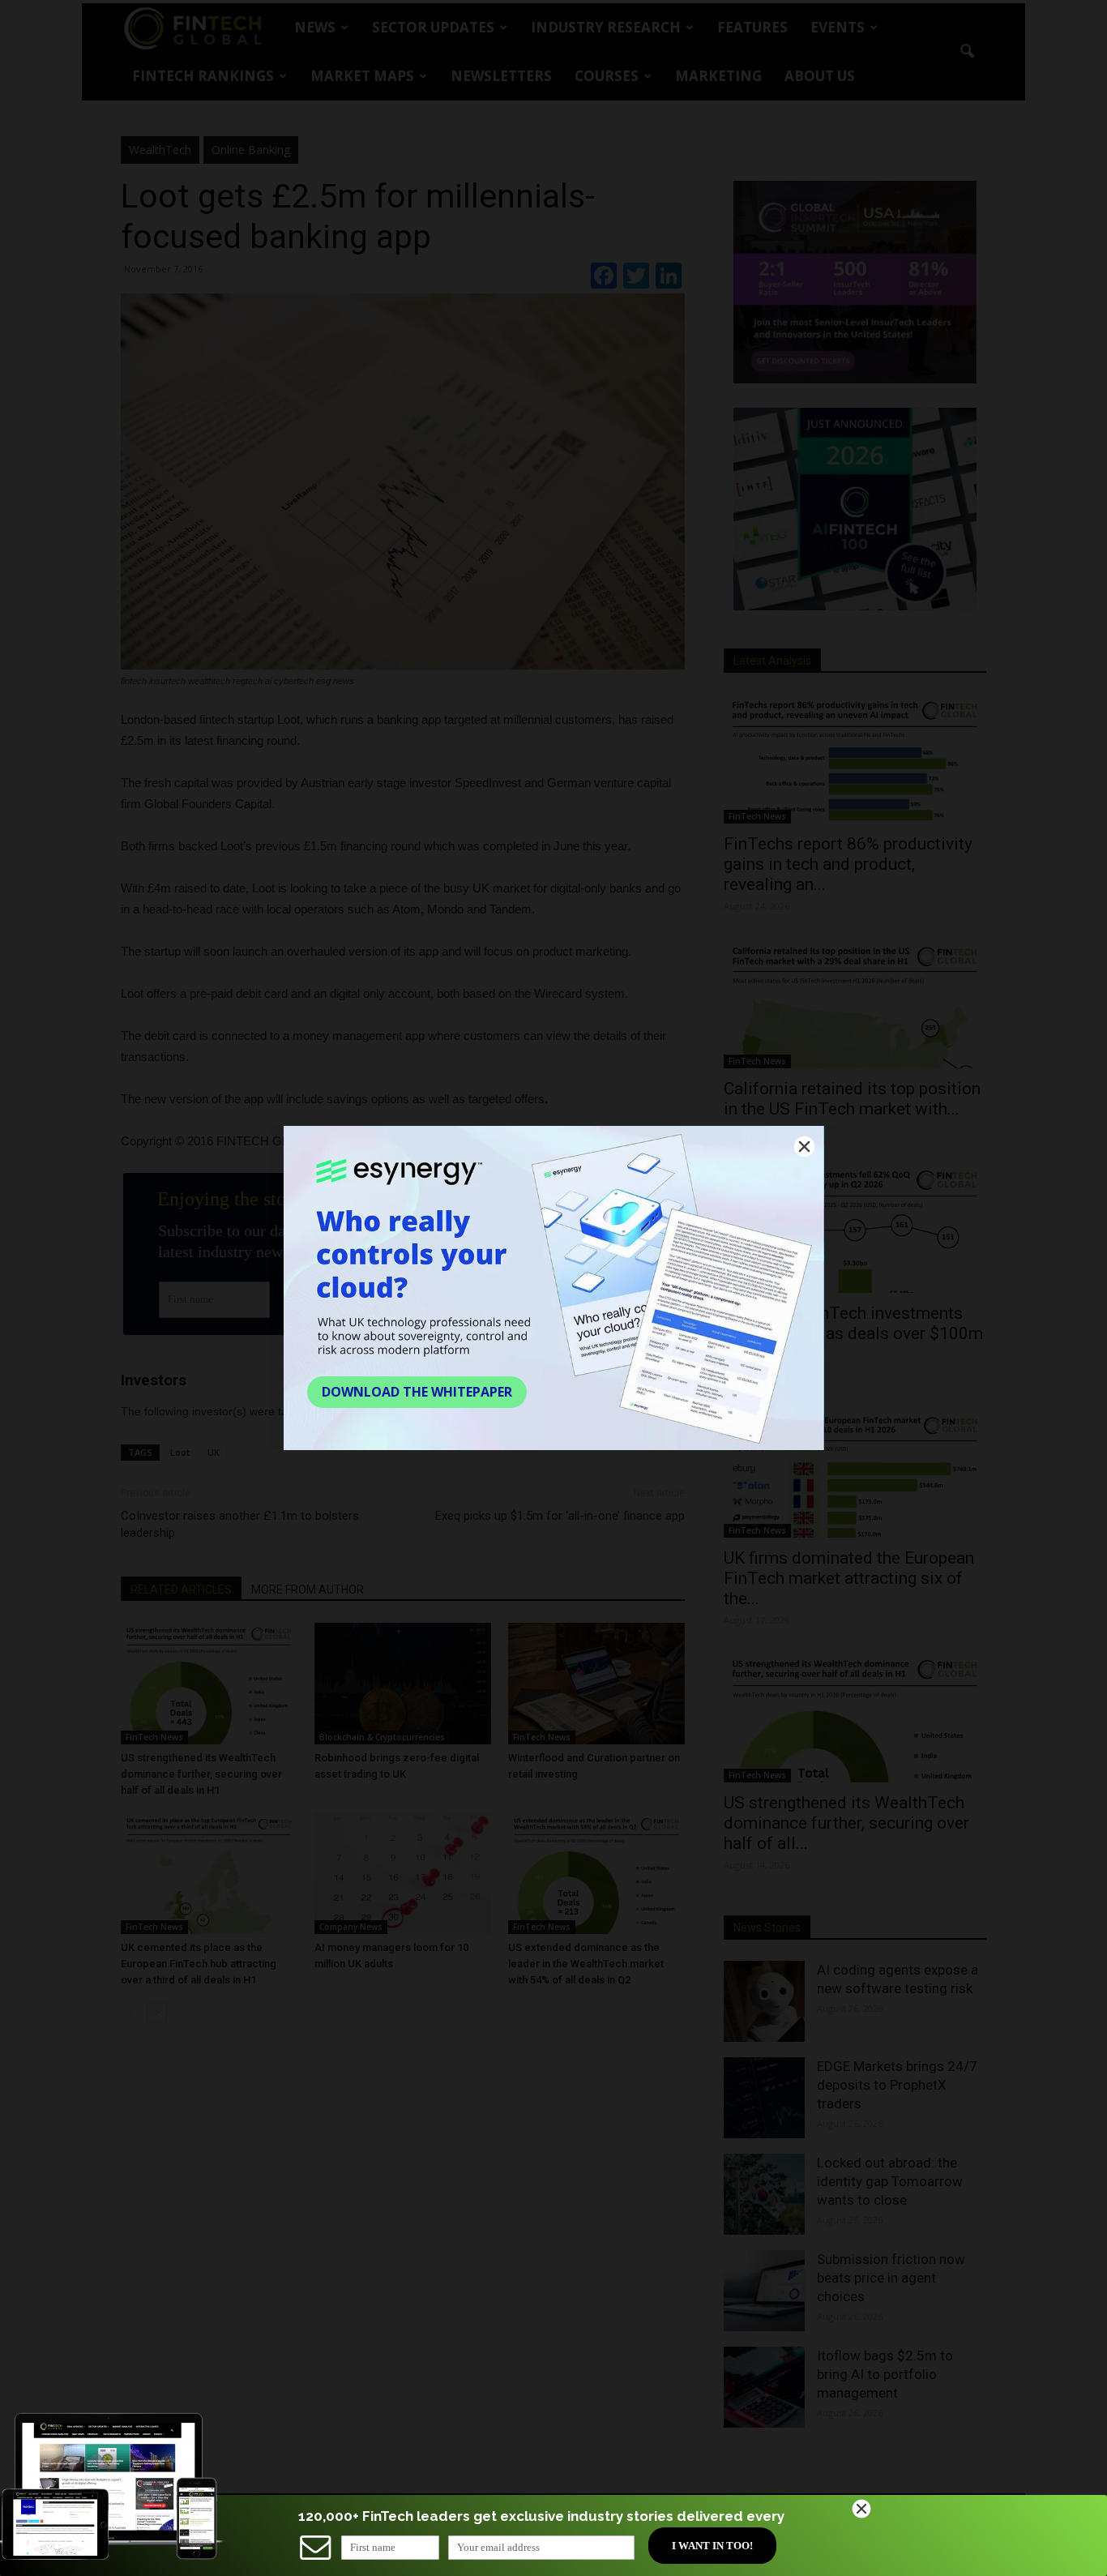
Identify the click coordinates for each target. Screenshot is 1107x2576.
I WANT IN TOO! (712, 2546)
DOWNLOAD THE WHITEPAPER (417, 1392)
